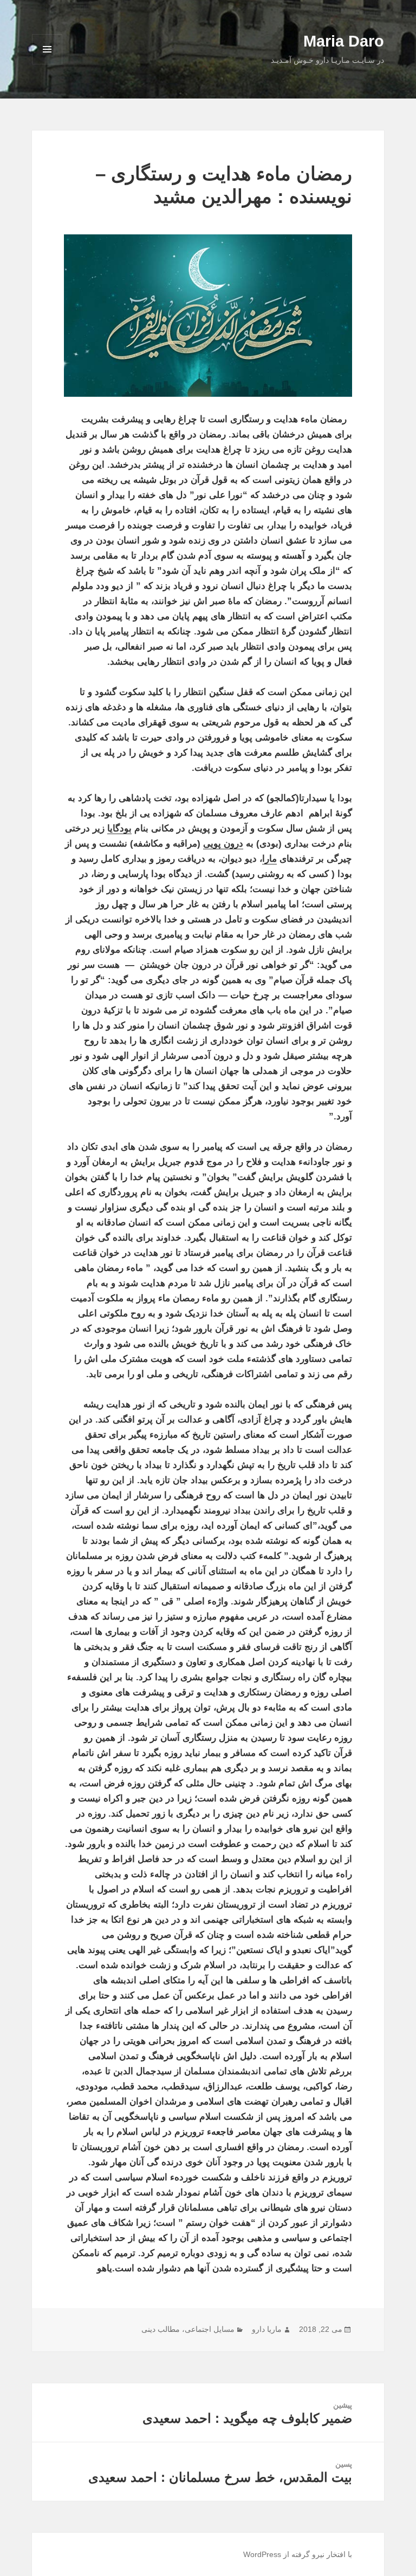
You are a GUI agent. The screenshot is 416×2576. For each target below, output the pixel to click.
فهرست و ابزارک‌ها (47, 64)
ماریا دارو (267, 2329)
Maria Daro (344, 41)
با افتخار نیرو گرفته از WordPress (298, 2554)
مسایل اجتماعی (210, 2329)
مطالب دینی (161, 2329)
